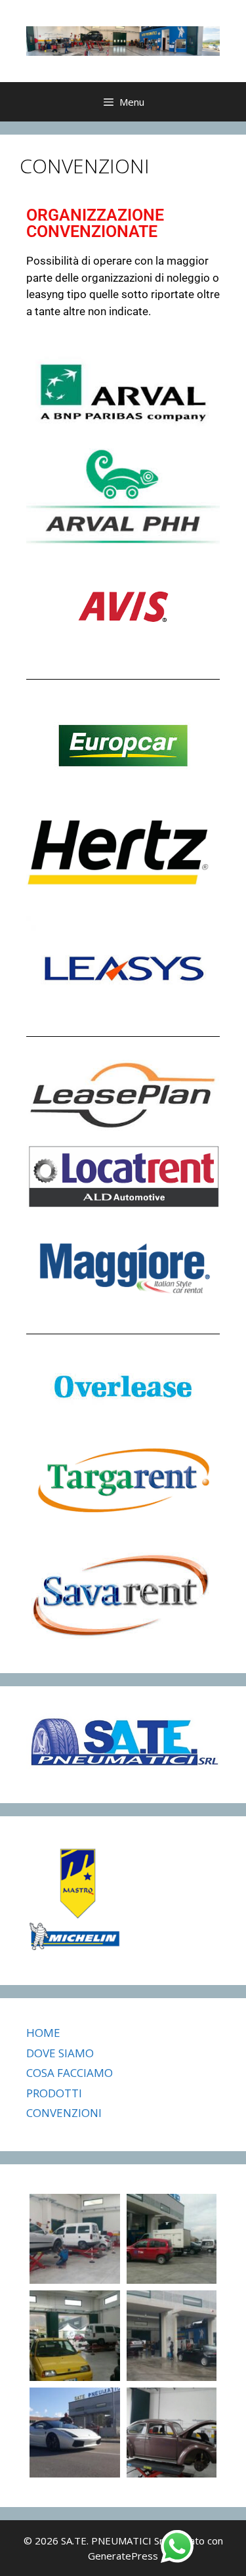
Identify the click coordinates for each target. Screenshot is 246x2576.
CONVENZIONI (64, 2113)
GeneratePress (123, 2556)
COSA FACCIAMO (70, 2073)
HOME (43, 2033)
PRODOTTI (54, 2093)
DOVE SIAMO (60, 2053)
